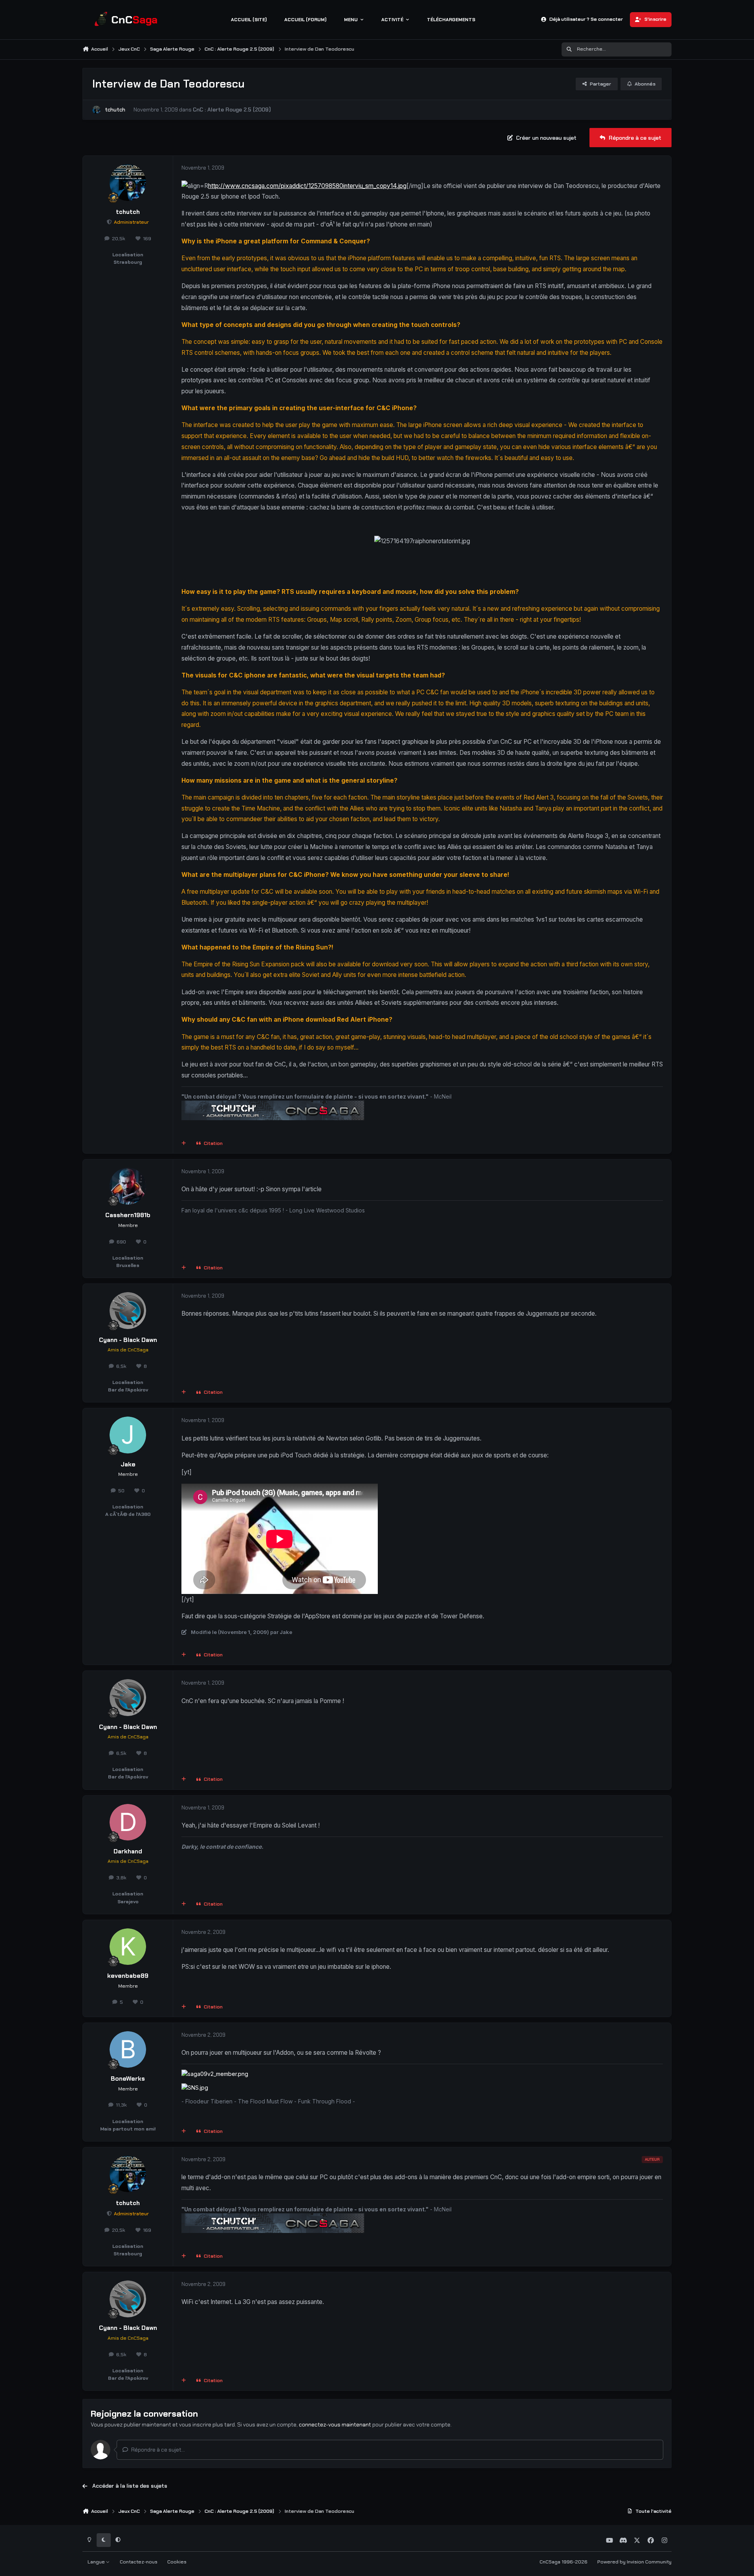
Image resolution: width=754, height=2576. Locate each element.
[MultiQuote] (184, 1144)
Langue (97, 2562)
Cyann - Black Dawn (128, 1340)
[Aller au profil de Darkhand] (128, 1822)
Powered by (634, 2562)
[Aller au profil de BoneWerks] (128, 2050)
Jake (128, 1464)
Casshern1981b (128, 1215)
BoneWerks (128, 2079)
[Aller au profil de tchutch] (96, 110)
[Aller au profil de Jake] (128, 1435)
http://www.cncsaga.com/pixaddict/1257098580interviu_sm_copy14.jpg (307, 186)
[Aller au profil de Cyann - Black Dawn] (128, 1311)
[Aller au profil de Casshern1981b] (128, 1186)
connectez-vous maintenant (335, 2424)
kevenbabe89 (128, 1976)
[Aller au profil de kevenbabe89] (128, 1947)
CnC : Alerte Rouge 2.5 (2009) (232, 110)
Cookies (177, 2562)
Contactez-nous (139, 2562)
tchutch (115, 110)
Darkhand (128, 1851)
